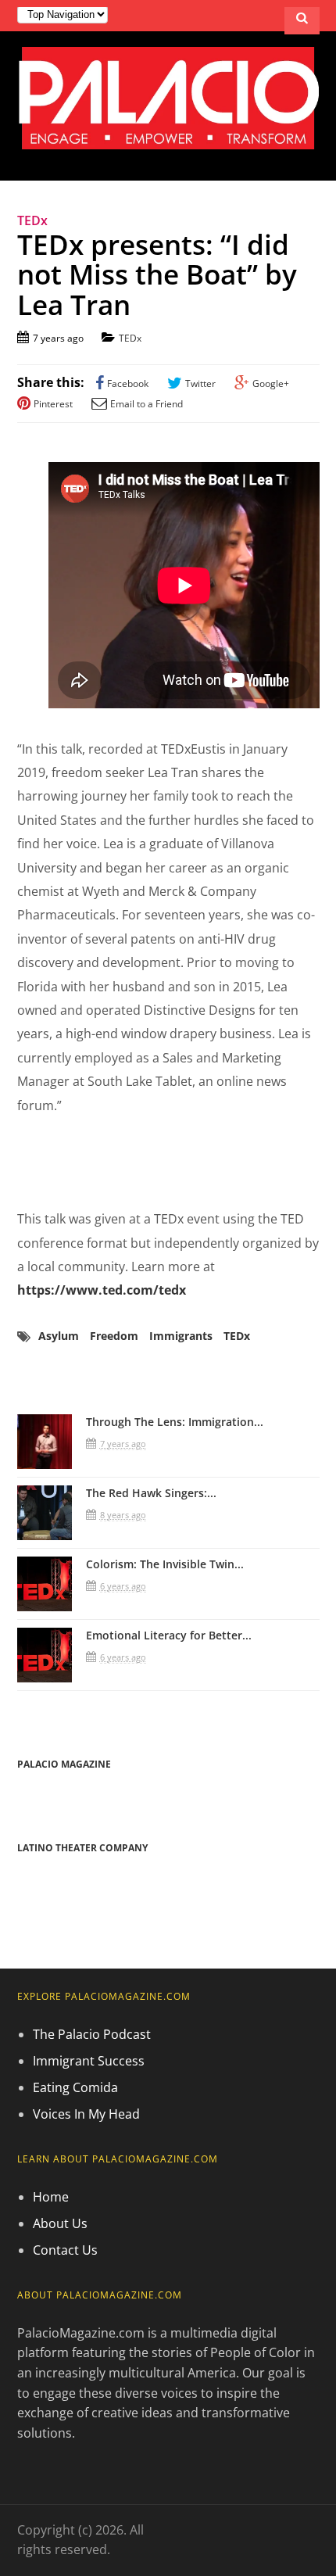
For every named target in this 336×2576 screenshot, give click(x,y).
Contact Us (65, 2250)
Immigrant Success (89, 2061)
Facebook (128, 383)
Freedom (114, 1336)
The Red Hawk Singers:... (151, 1493)
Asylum (59, 1336)
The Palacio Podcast (92, 2034)
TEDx (130, 338)
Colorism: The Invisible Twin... (165, 1564)
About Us (60, 2223)
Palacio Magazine (64, 1764)
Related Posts (76, 1381)
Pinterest (53, 404)
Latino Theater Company (82, 1848)
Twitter (200, 383)
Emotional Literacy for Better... (169, 1635)
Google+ (271, 383)
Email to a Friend (147, 404)
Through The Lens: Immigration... (175, 1422)
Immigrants (181, 1336)
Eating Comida (75, 2087)
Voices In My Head (86, 2114)
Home (51, 2197)
